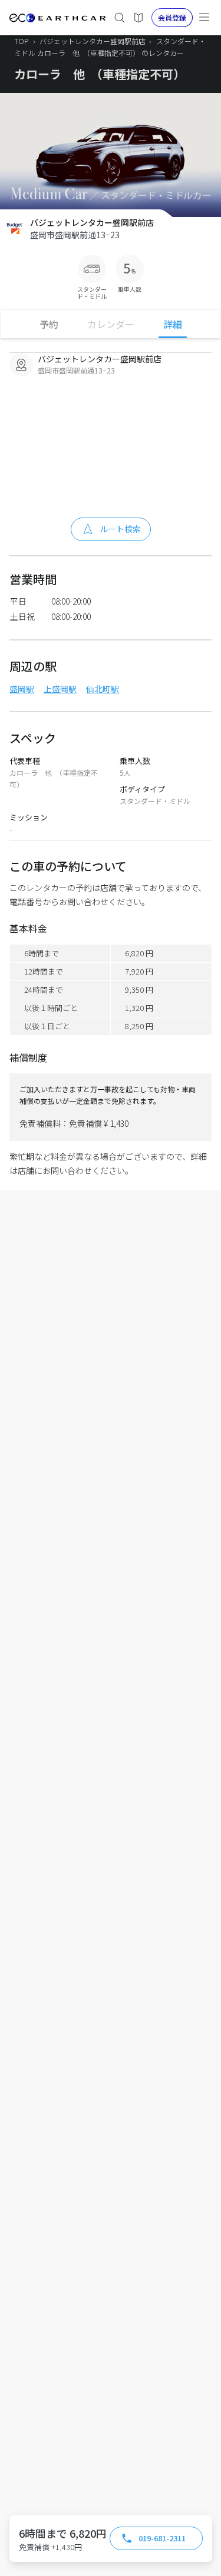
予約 (49, 324)
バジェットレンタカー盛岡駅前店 (93, 41)
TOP (21, 41)
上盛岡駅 (60, 689)
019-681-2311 (162, 2538)
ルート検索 (120, 529)
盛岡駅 (22, 689)
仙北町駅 (103, 689)
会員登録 (172, 17)
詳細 (173, 324)
